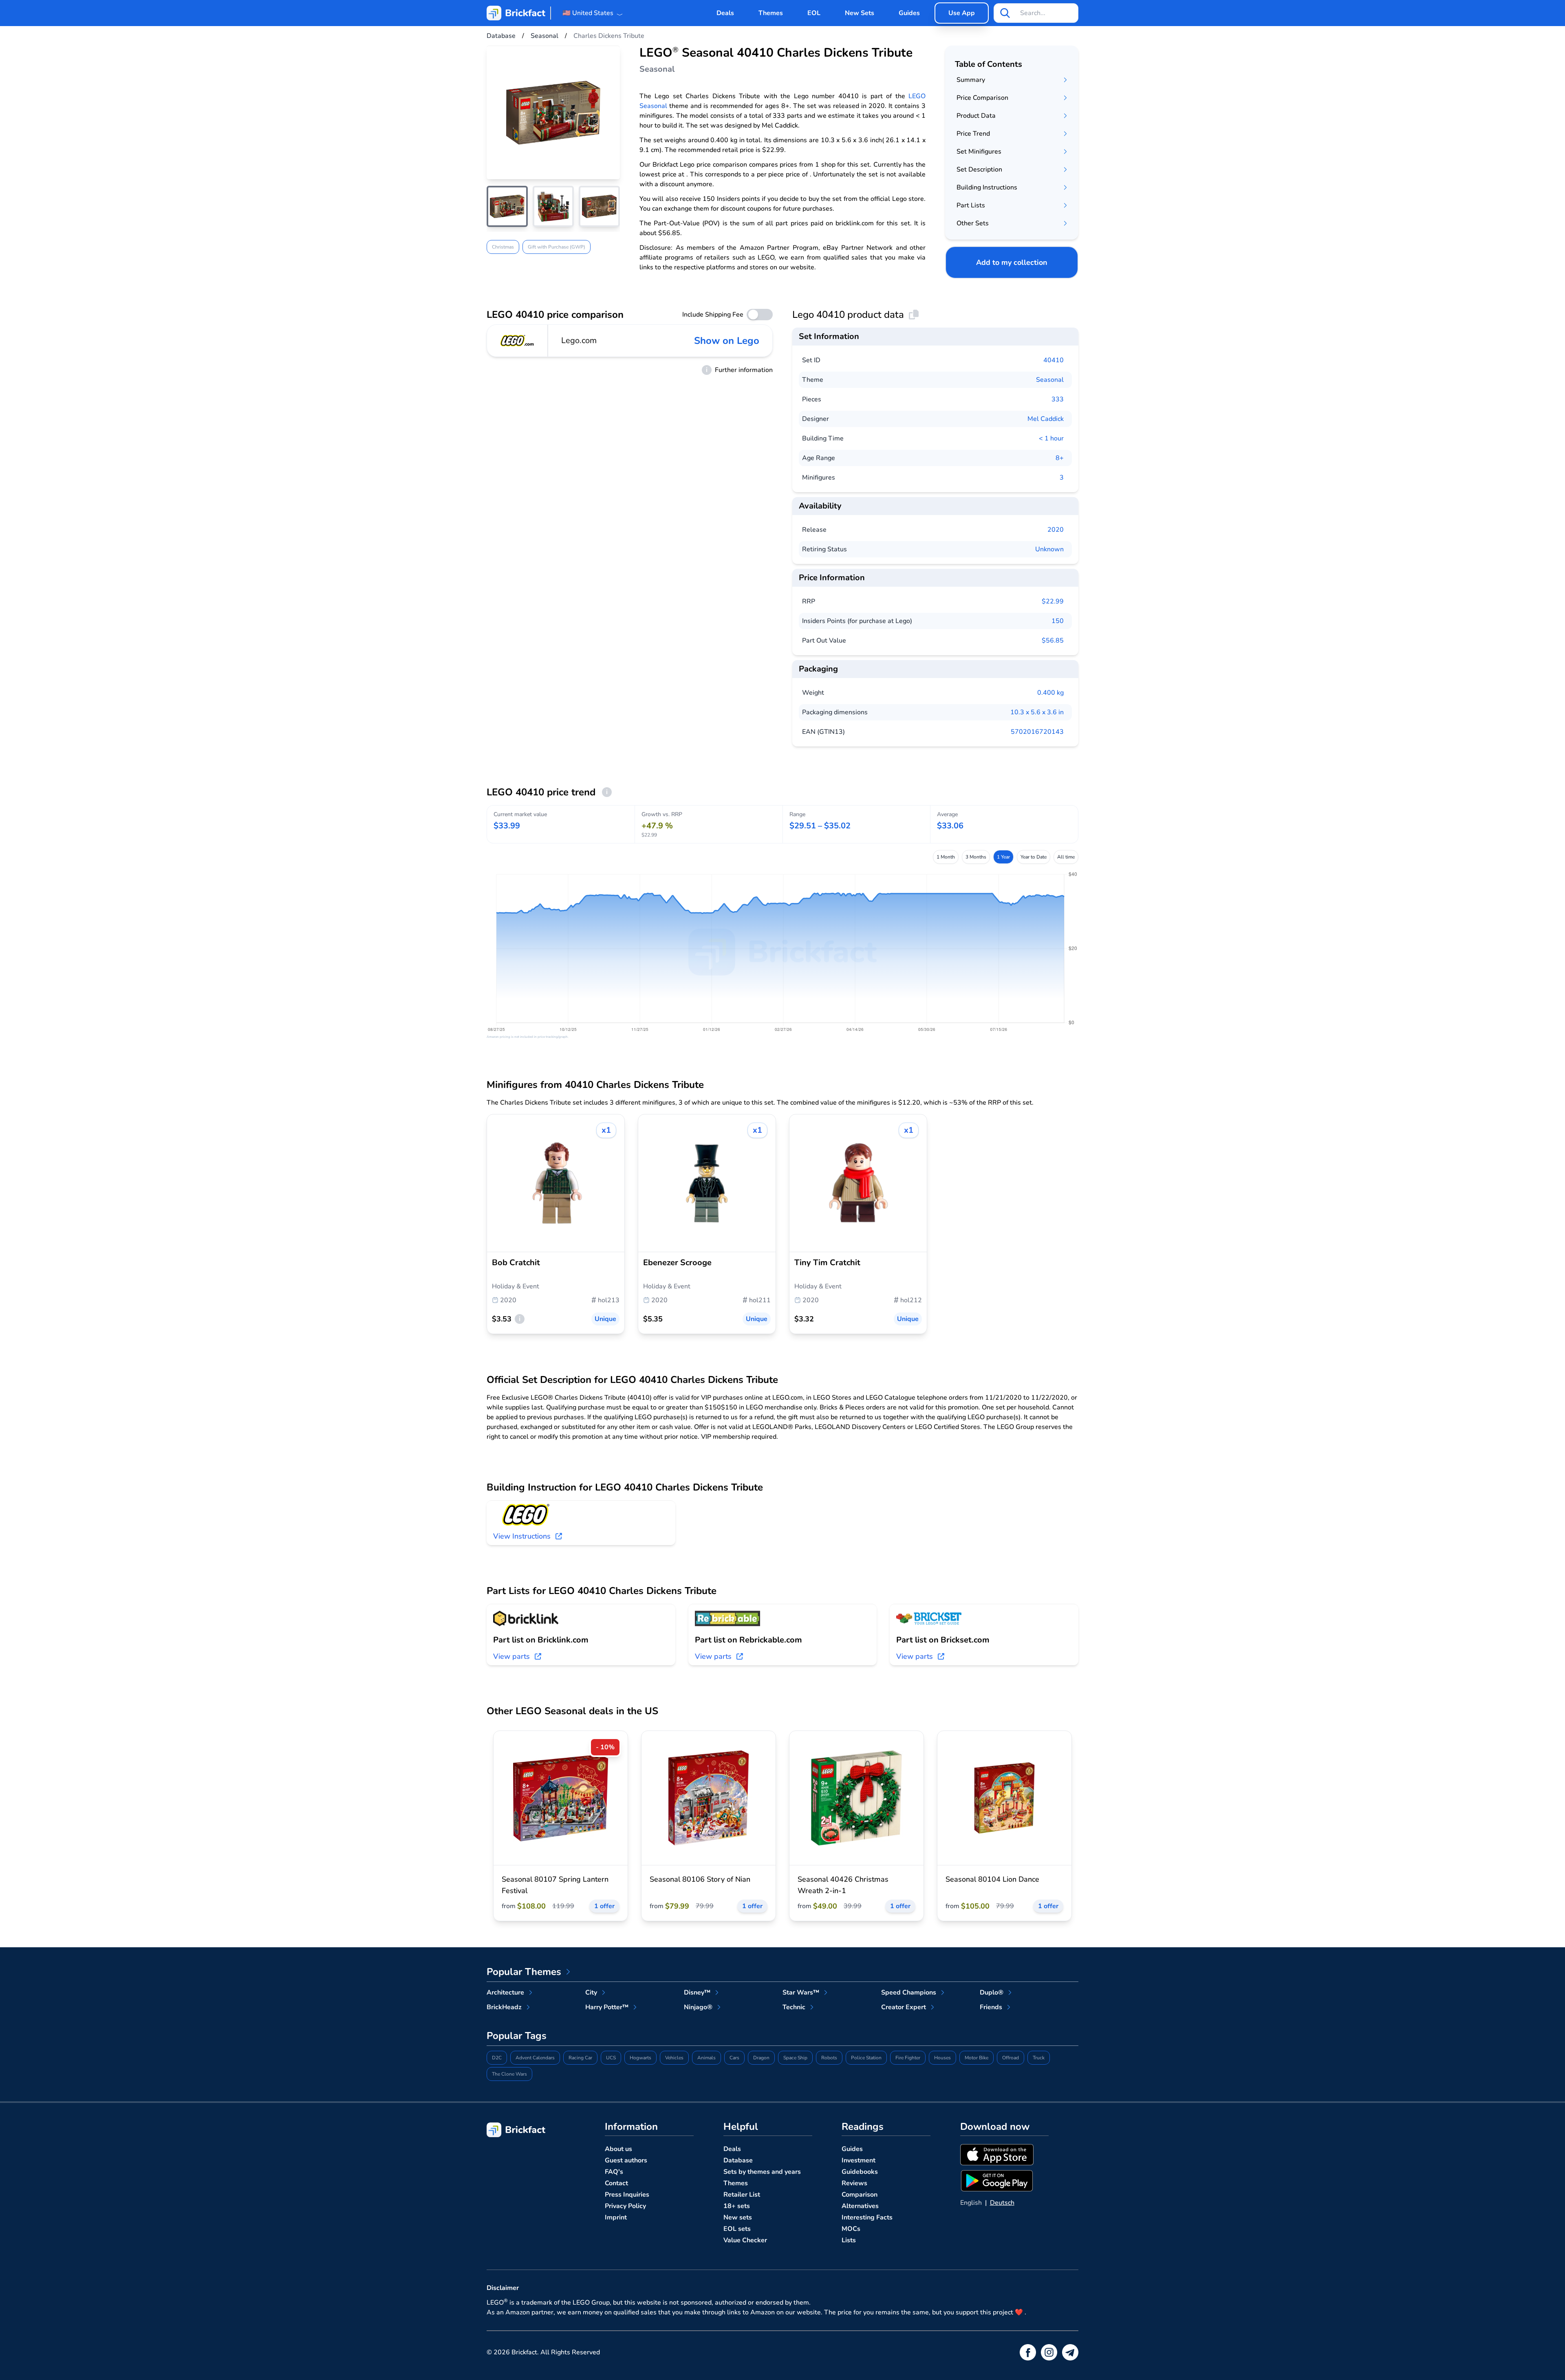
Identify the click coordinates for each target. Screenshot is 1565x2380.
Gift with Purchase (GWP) (557, 247)
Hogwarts (640, 2058)
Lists (849, 2240)
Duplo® (992, 1993)
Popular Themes (524, 1972)
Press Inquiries (627, 2195)
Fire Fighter (908, 2058)
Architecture (505, 1993)
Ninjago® (698, 2007)
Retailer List (742, 2195)
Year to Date (1034, 857)
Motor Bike (976, 2058)
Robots (829, 2058)
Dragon (761, 2058)
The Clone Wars (509, 2074)
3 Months (976, 857)
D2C (497, 2058)
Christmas (503, 247)
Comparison (860, 2195)
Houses (942, 2058)
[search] (1005, 13)
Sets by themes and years (762, 2172)
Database (738, 2160)
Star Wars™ (801, 1993)
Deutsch (1002, 2203)
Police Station (866, 2058)
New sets (738, 2217)
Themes (771, 13)
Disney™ (697, 1993)
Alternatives (860, 2206)
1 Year (1003, 857)
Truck (1039, 2058)
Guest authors (626, 2160)
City (591, 1993)
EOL (814, 13)
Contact (616, 2183)
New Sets (860, 13)
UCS (611, 2058)
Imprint (616, 2217)
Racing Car (580, 2058)
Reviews (854, 2183)
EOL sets (737, 2229)
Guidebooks (860, 2172)
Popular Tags (517, 2036)
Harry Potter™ (607, 2007)
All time (1066, 857)
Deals (725, 13)
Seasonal (1050, 380)
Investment (859, 2160)
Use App (962, 13)
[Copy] (914, 315)
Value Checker (745, 2240)
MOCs (851, 2229)
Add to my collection (1012, 262)
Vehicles (674, 2058)
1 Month (946, 857)
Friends (991, 2007)
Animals (706, 2058)
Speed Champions (909, 1993)
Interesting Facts (867, 2217)
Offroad (1011, 2058)
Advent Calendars (535, 2058)
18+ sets (737, 2206)
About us (618, 2149)
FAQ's (614, 2172)
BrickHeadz (504, 2007)
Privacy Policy (625, 2206)
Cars (734, 2058)
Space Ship (795, 2058)
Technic (794, 2007)
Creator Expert (904, 2007)
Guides (909, 13)
